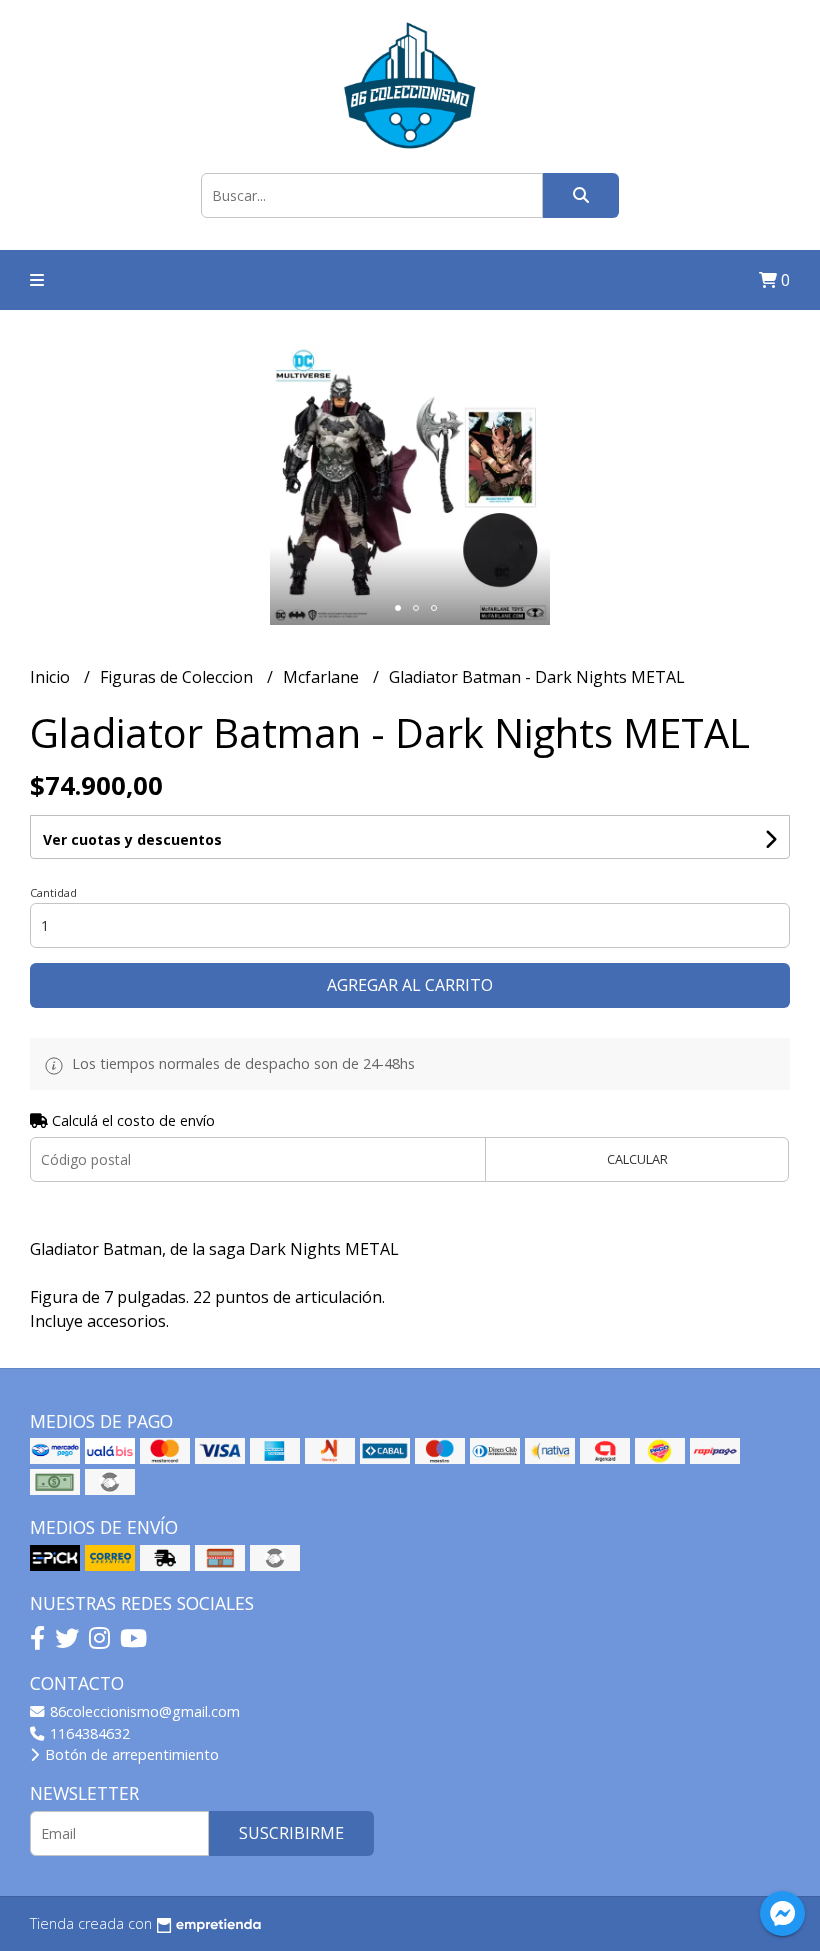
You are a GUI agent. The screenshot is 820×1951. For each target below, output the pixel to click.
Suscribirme (291, 1833)
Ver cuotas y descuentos (132, 839)
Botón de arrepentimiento (130, 1754)
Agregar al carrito (410, 985)
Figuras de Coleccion (178, 677)
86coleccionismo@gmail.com (143, 1711)
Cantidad (53, 892)
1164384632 (88, 1733)
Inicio (52, 677)
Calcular (637, 1159)
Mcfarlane (323, 677)
